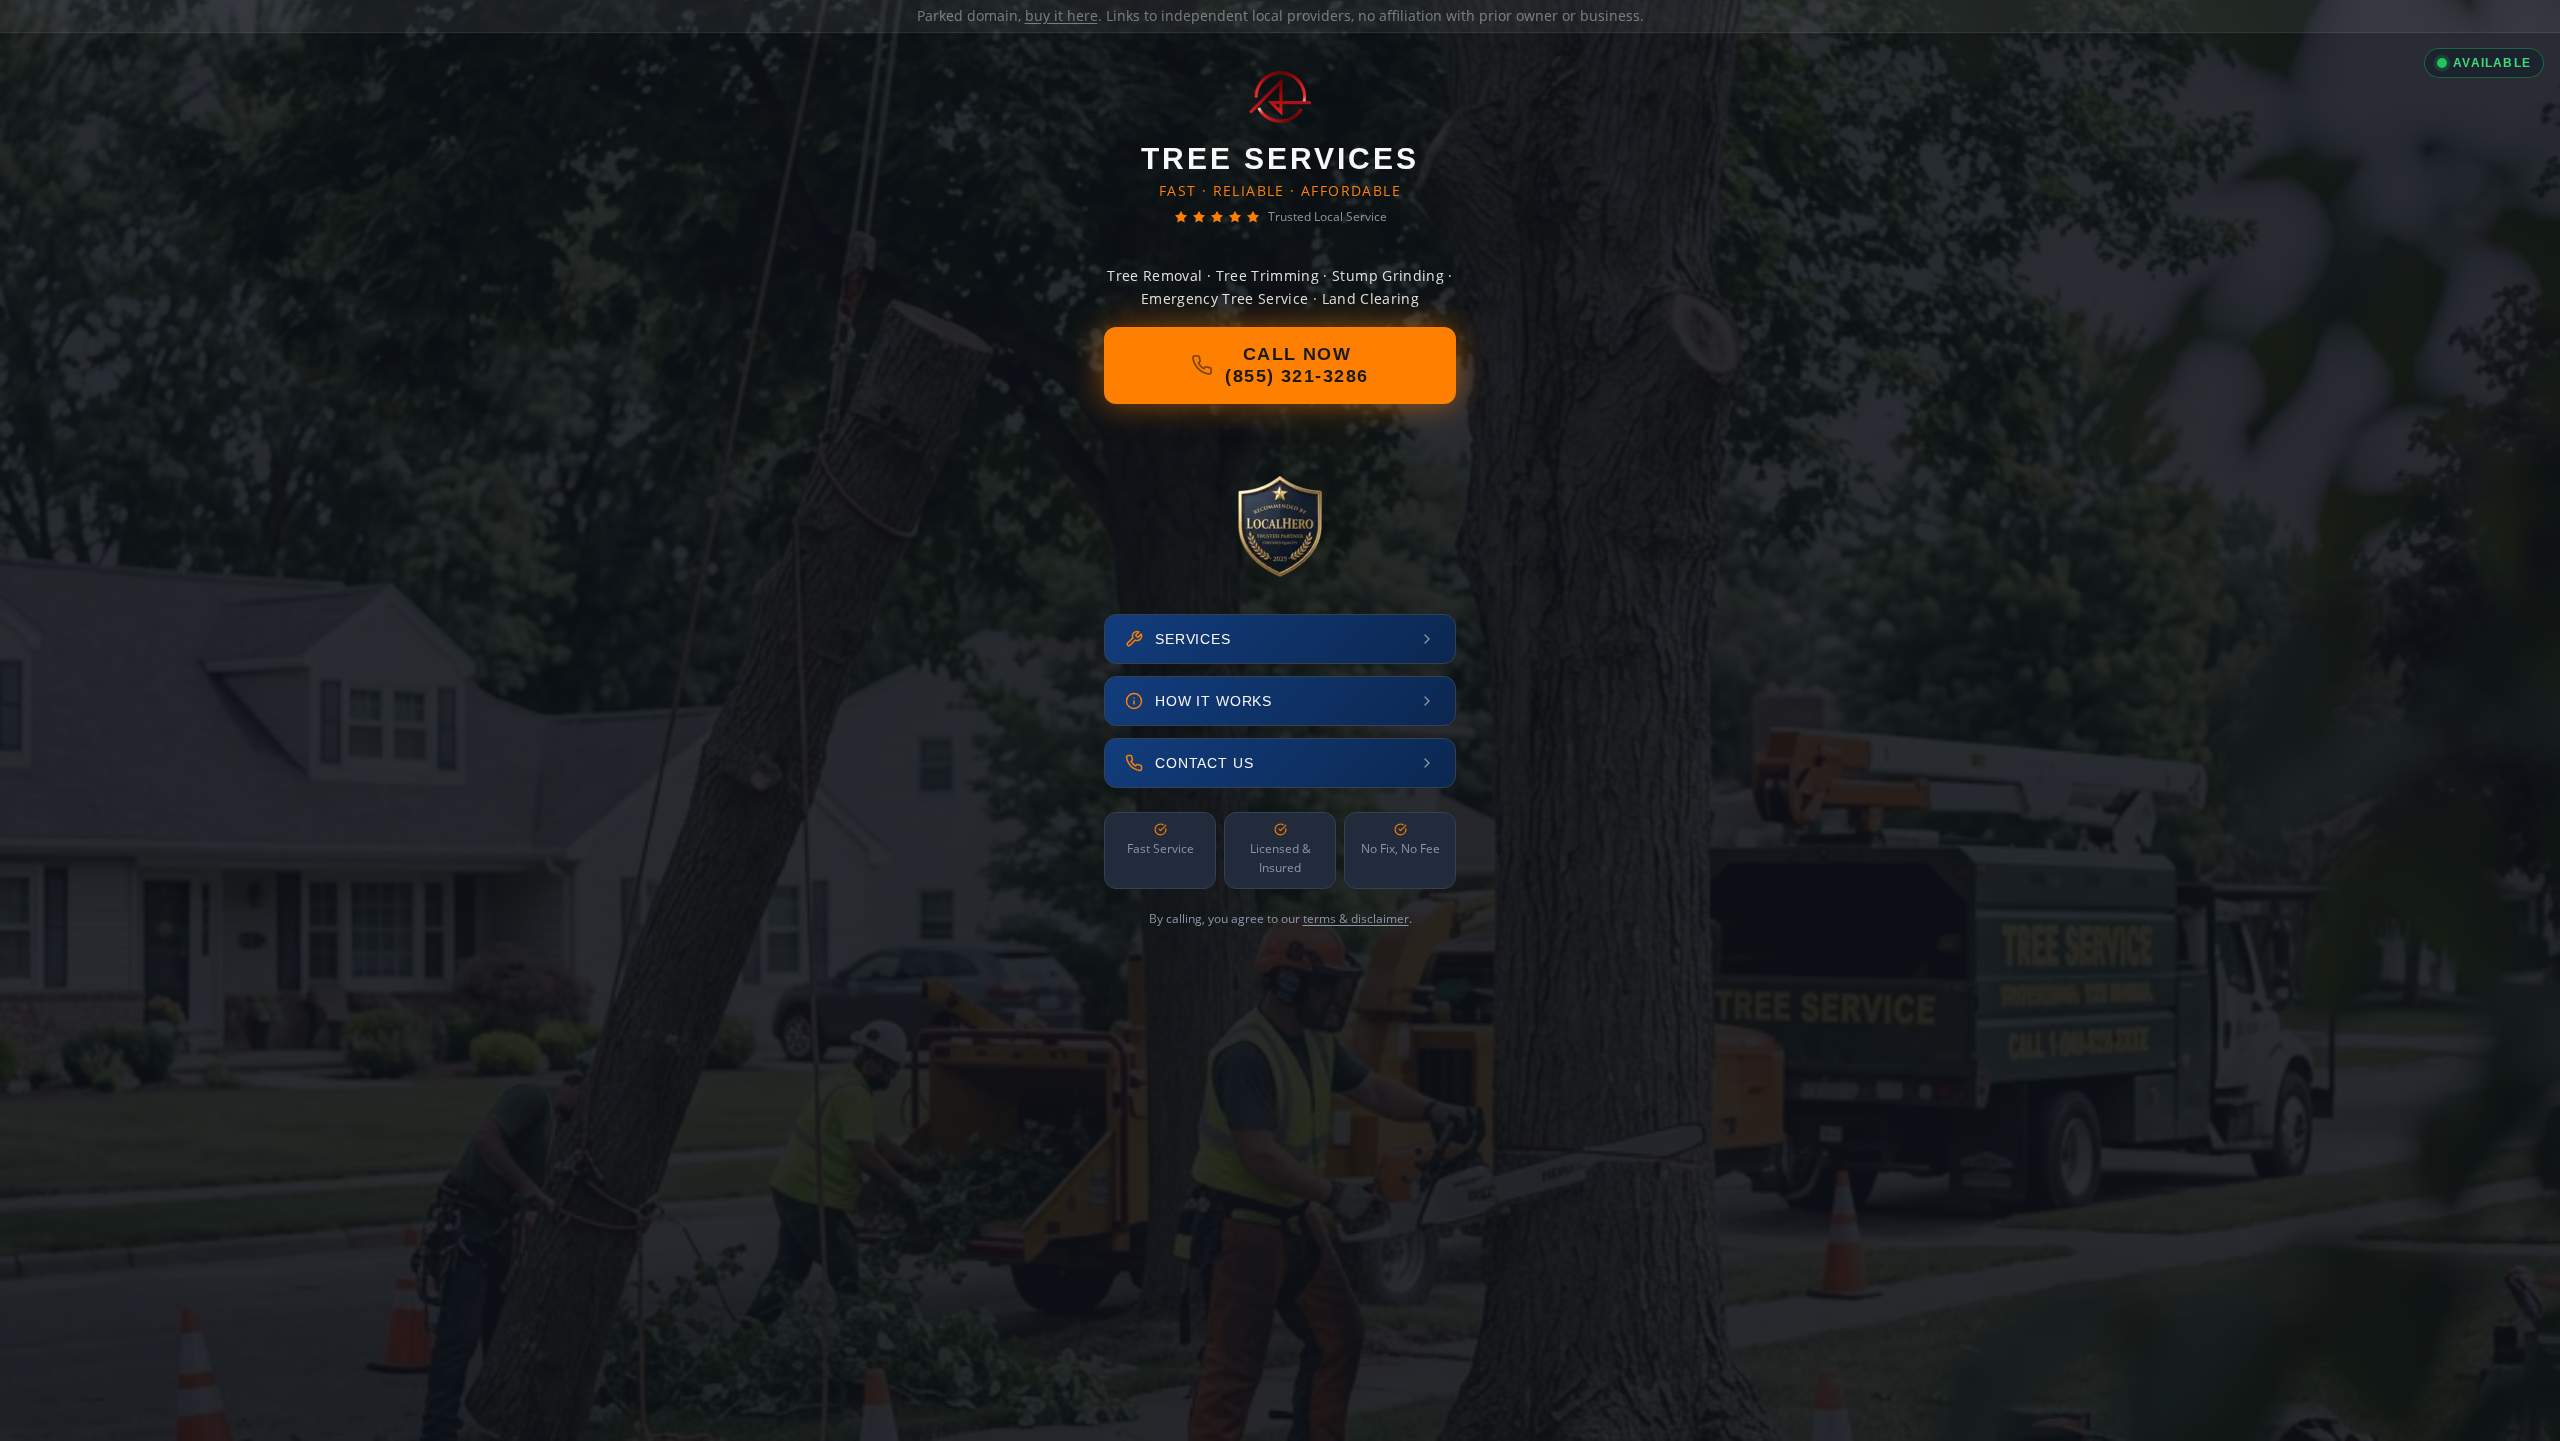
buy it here (1061, 15)
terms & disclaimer (1356, 918)
